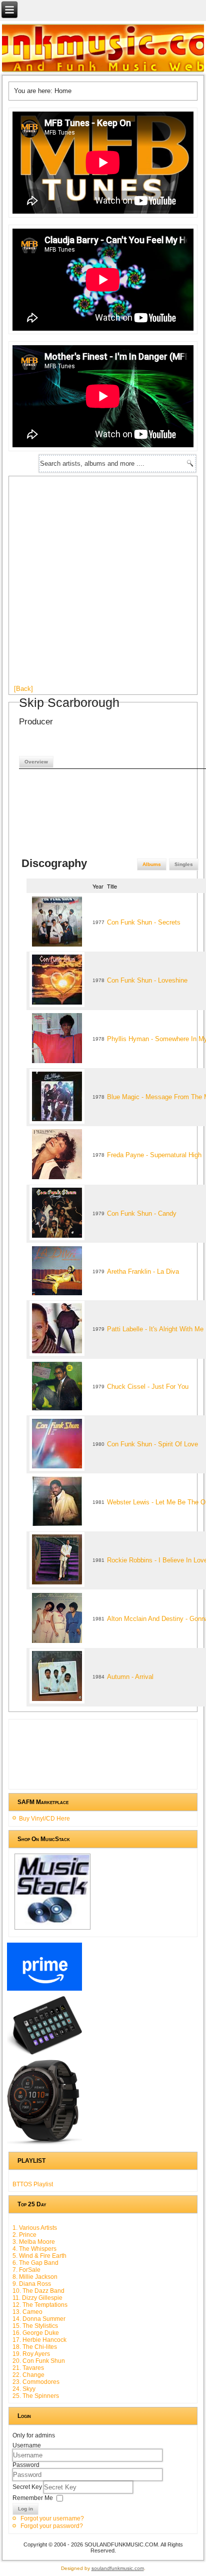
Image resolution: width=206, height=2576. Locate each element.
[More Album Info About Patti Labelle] (57, 1354)
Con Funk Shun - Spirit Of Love (152, 1444)
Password (26, 2465)
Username (27, 2445)
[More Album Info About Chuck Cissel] (57, 1411)
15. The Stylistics (35, 2326)
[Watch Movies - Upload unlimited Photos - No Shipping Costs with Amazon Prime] (44, 1991)
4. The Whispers (34, 2249)
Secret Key (28, 2487)
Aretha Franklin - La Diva (143, 1271)
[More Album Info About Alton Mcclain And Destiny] (57, 1644)
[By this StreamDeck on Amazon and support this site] (44, 2054)
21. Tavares (28, 2368)
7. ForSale (26, 2270)
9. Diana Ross (32, 2284)
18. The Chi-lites (35, 2347)
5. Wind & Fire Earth (39, 2256)
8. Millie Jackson (35, 2277)
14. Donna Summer (39, 2319)
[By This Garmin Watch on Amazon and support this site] (44, 2145)
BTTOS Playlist (33, 2184)
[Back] (23, 689)
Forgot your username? (52, 2518)
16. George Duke (36, 2333)
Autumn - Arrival (130, 1677)
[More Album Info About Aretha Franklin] (57, 1296)
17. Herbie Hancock (39, 2340)
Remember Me (33, 2498)
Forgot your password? (52, 2526)
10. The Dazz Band (38, 2291)
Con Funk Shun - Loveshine (147, 980)
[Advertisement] (103, 584)
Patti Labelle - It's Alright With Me (155, 1329)
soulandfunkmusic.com (118, 2568)
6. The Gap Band (35, 2263)
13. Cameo (27, 2312)
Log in (25, 2509)
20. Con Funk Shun (39, 2361)
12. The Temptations (40, 2305)
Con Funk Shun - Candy (142, 1213)
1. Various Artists (35, 2228)
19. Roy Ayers (31, 2354)
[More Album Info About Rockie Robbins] (57, 1585)
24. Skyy (24, 2389)
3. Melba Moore (34, 2242)
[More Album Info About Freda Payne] (57, 1180)
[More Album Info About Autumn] (57, 1702)
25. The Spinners (36, 2396)
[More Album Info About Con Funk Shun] (57, 947)
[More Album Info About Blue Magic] (57, 1122)
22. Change (28, 2375)
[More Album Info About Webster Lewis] (57, 1527)
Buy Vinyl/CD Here (44, 1819)
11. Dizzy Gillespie (37, 2298)
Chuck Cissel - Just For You (148, 1387)
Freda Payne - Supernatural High (154, 1155)
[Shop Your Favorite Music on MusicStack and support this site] (52, 1930)
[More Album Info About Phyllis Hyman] (57, 1064)
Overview (36, 762)
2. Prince (24, 2235)
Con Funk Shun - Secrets (144, 922)
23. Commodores (36, 2382)
